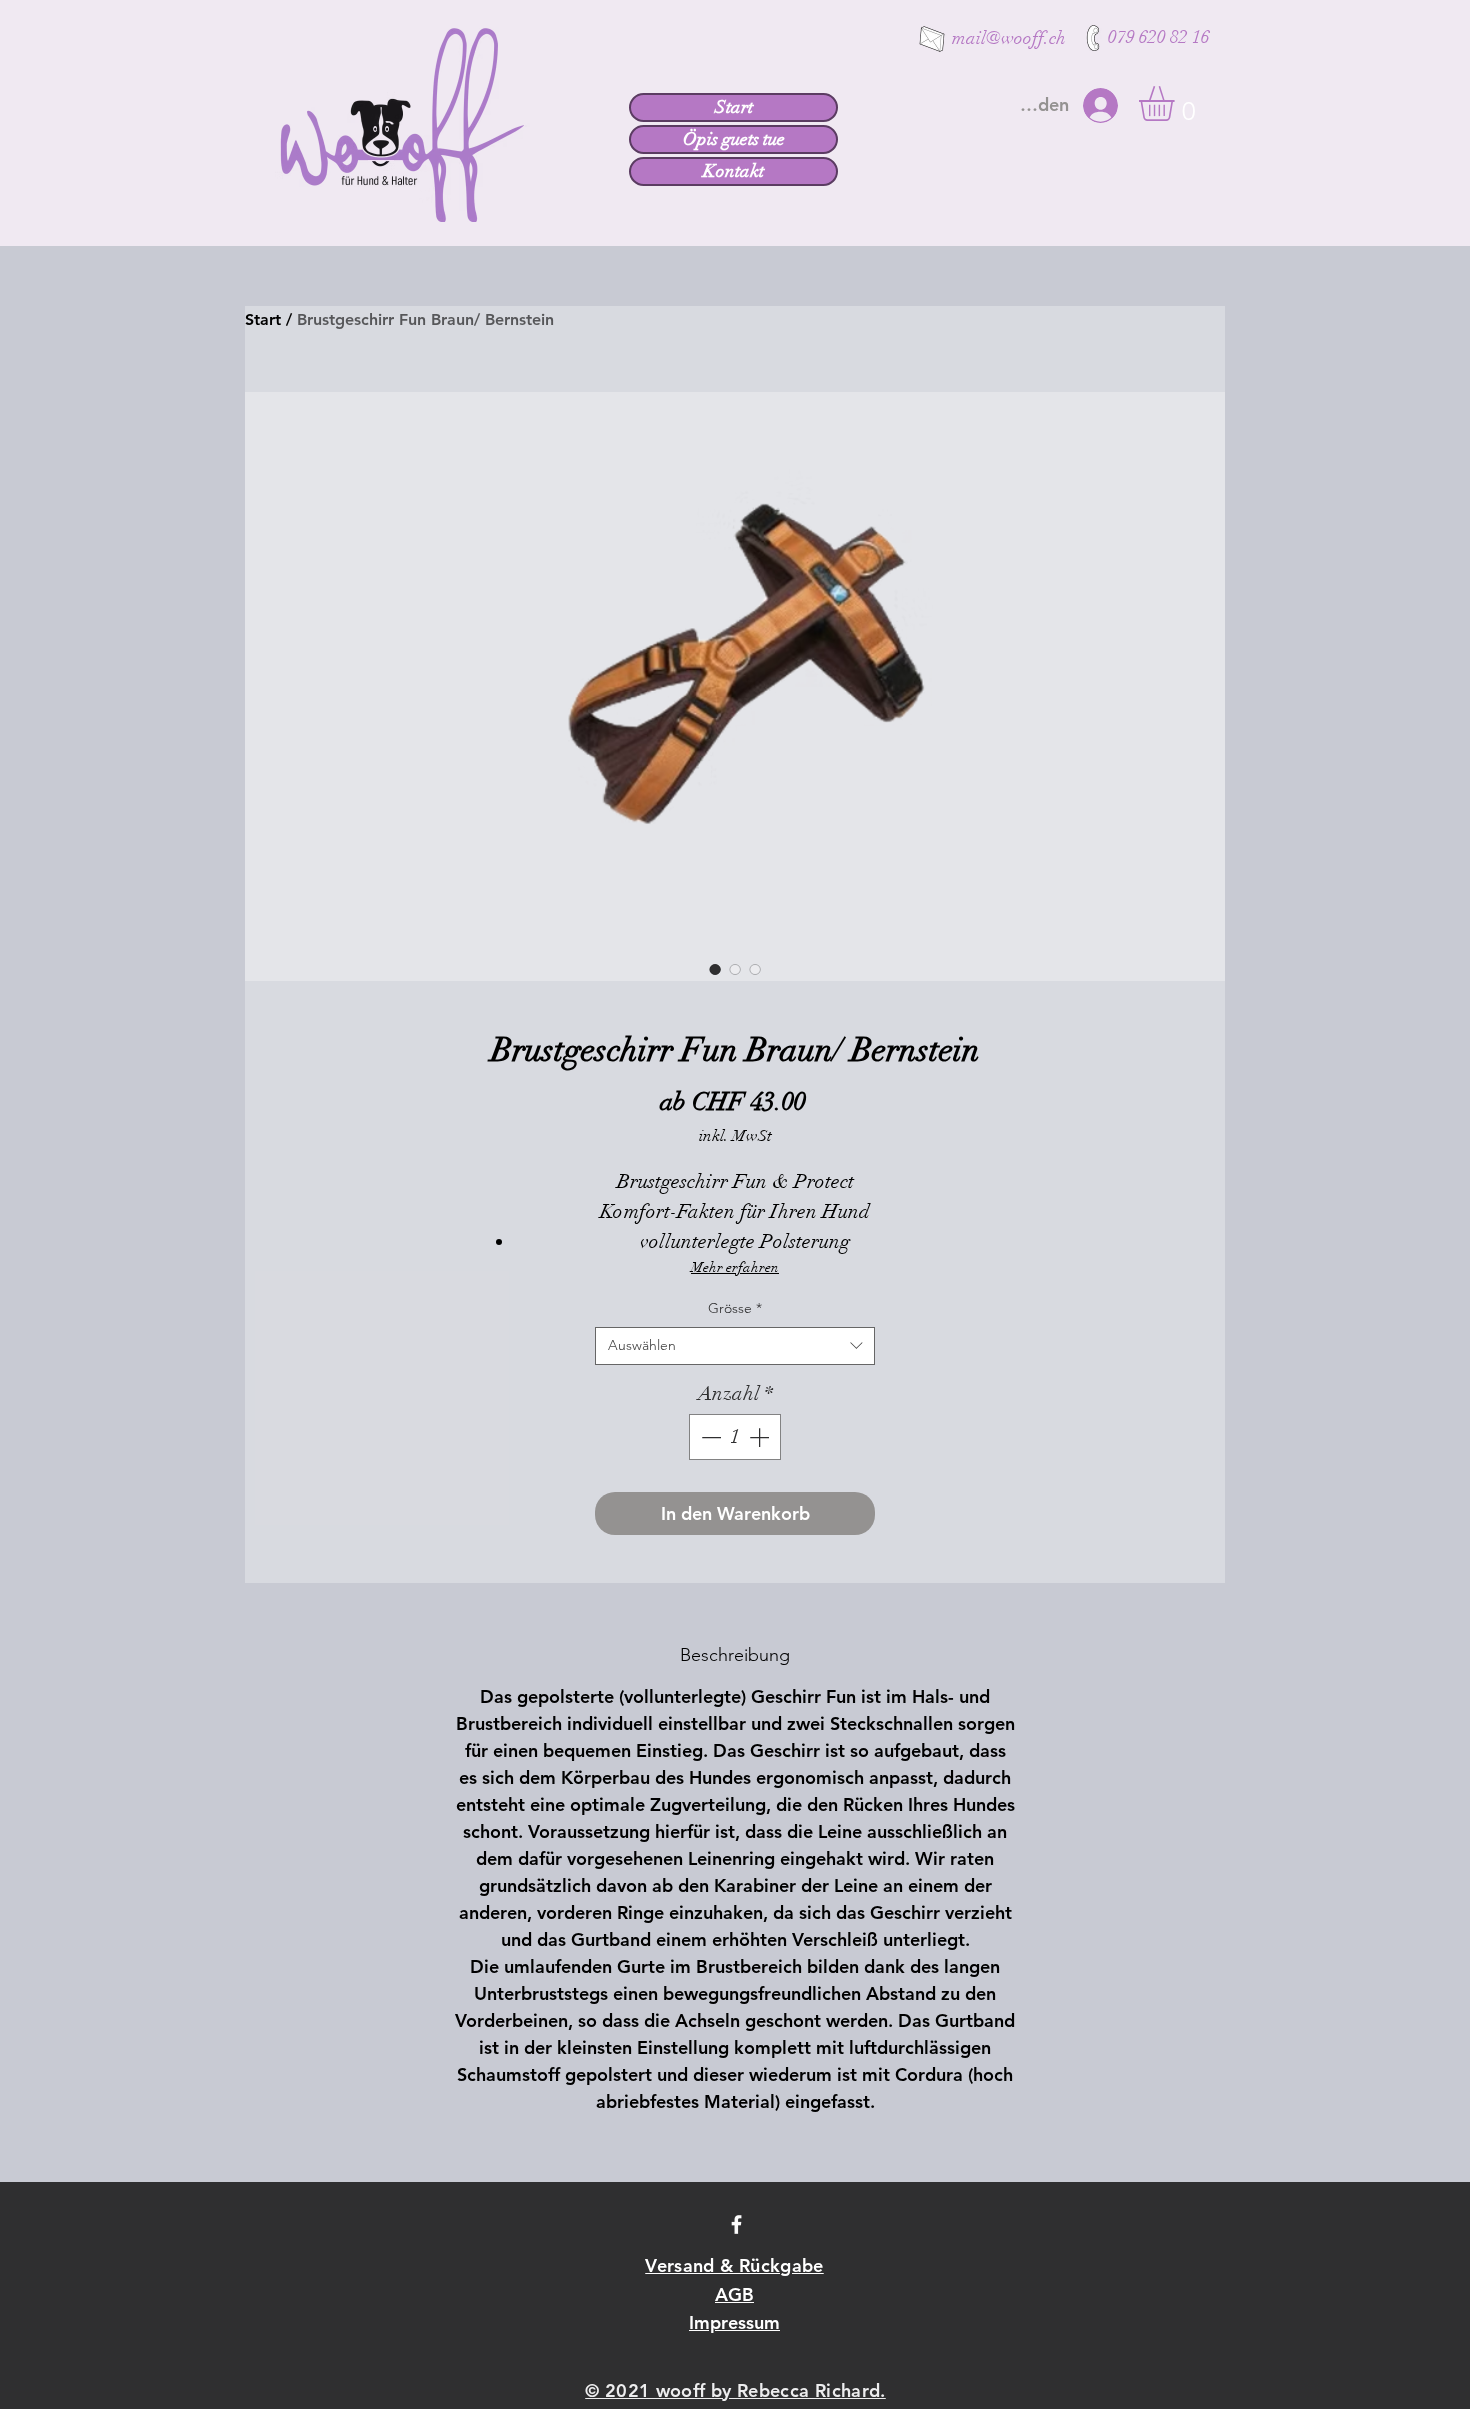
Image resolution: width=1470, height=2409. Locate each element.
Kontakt (733, 171)
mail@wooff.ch (1009, 38)
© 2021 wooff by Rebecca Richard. (735, 2390)
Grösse (735, 1308)
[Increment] (761, 1437)
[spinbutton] (735, 1437)
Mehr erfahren (735, 1267)
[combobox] (735, 1346)
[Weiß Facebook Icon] (736, 2224)
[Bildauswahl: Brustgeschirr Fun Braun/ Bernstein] (715, 969)
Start (734, 107)
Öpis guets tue (734, 139)
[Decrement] (709, 1437)
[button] (1177, 103)
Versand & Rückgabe (734, 2265)
